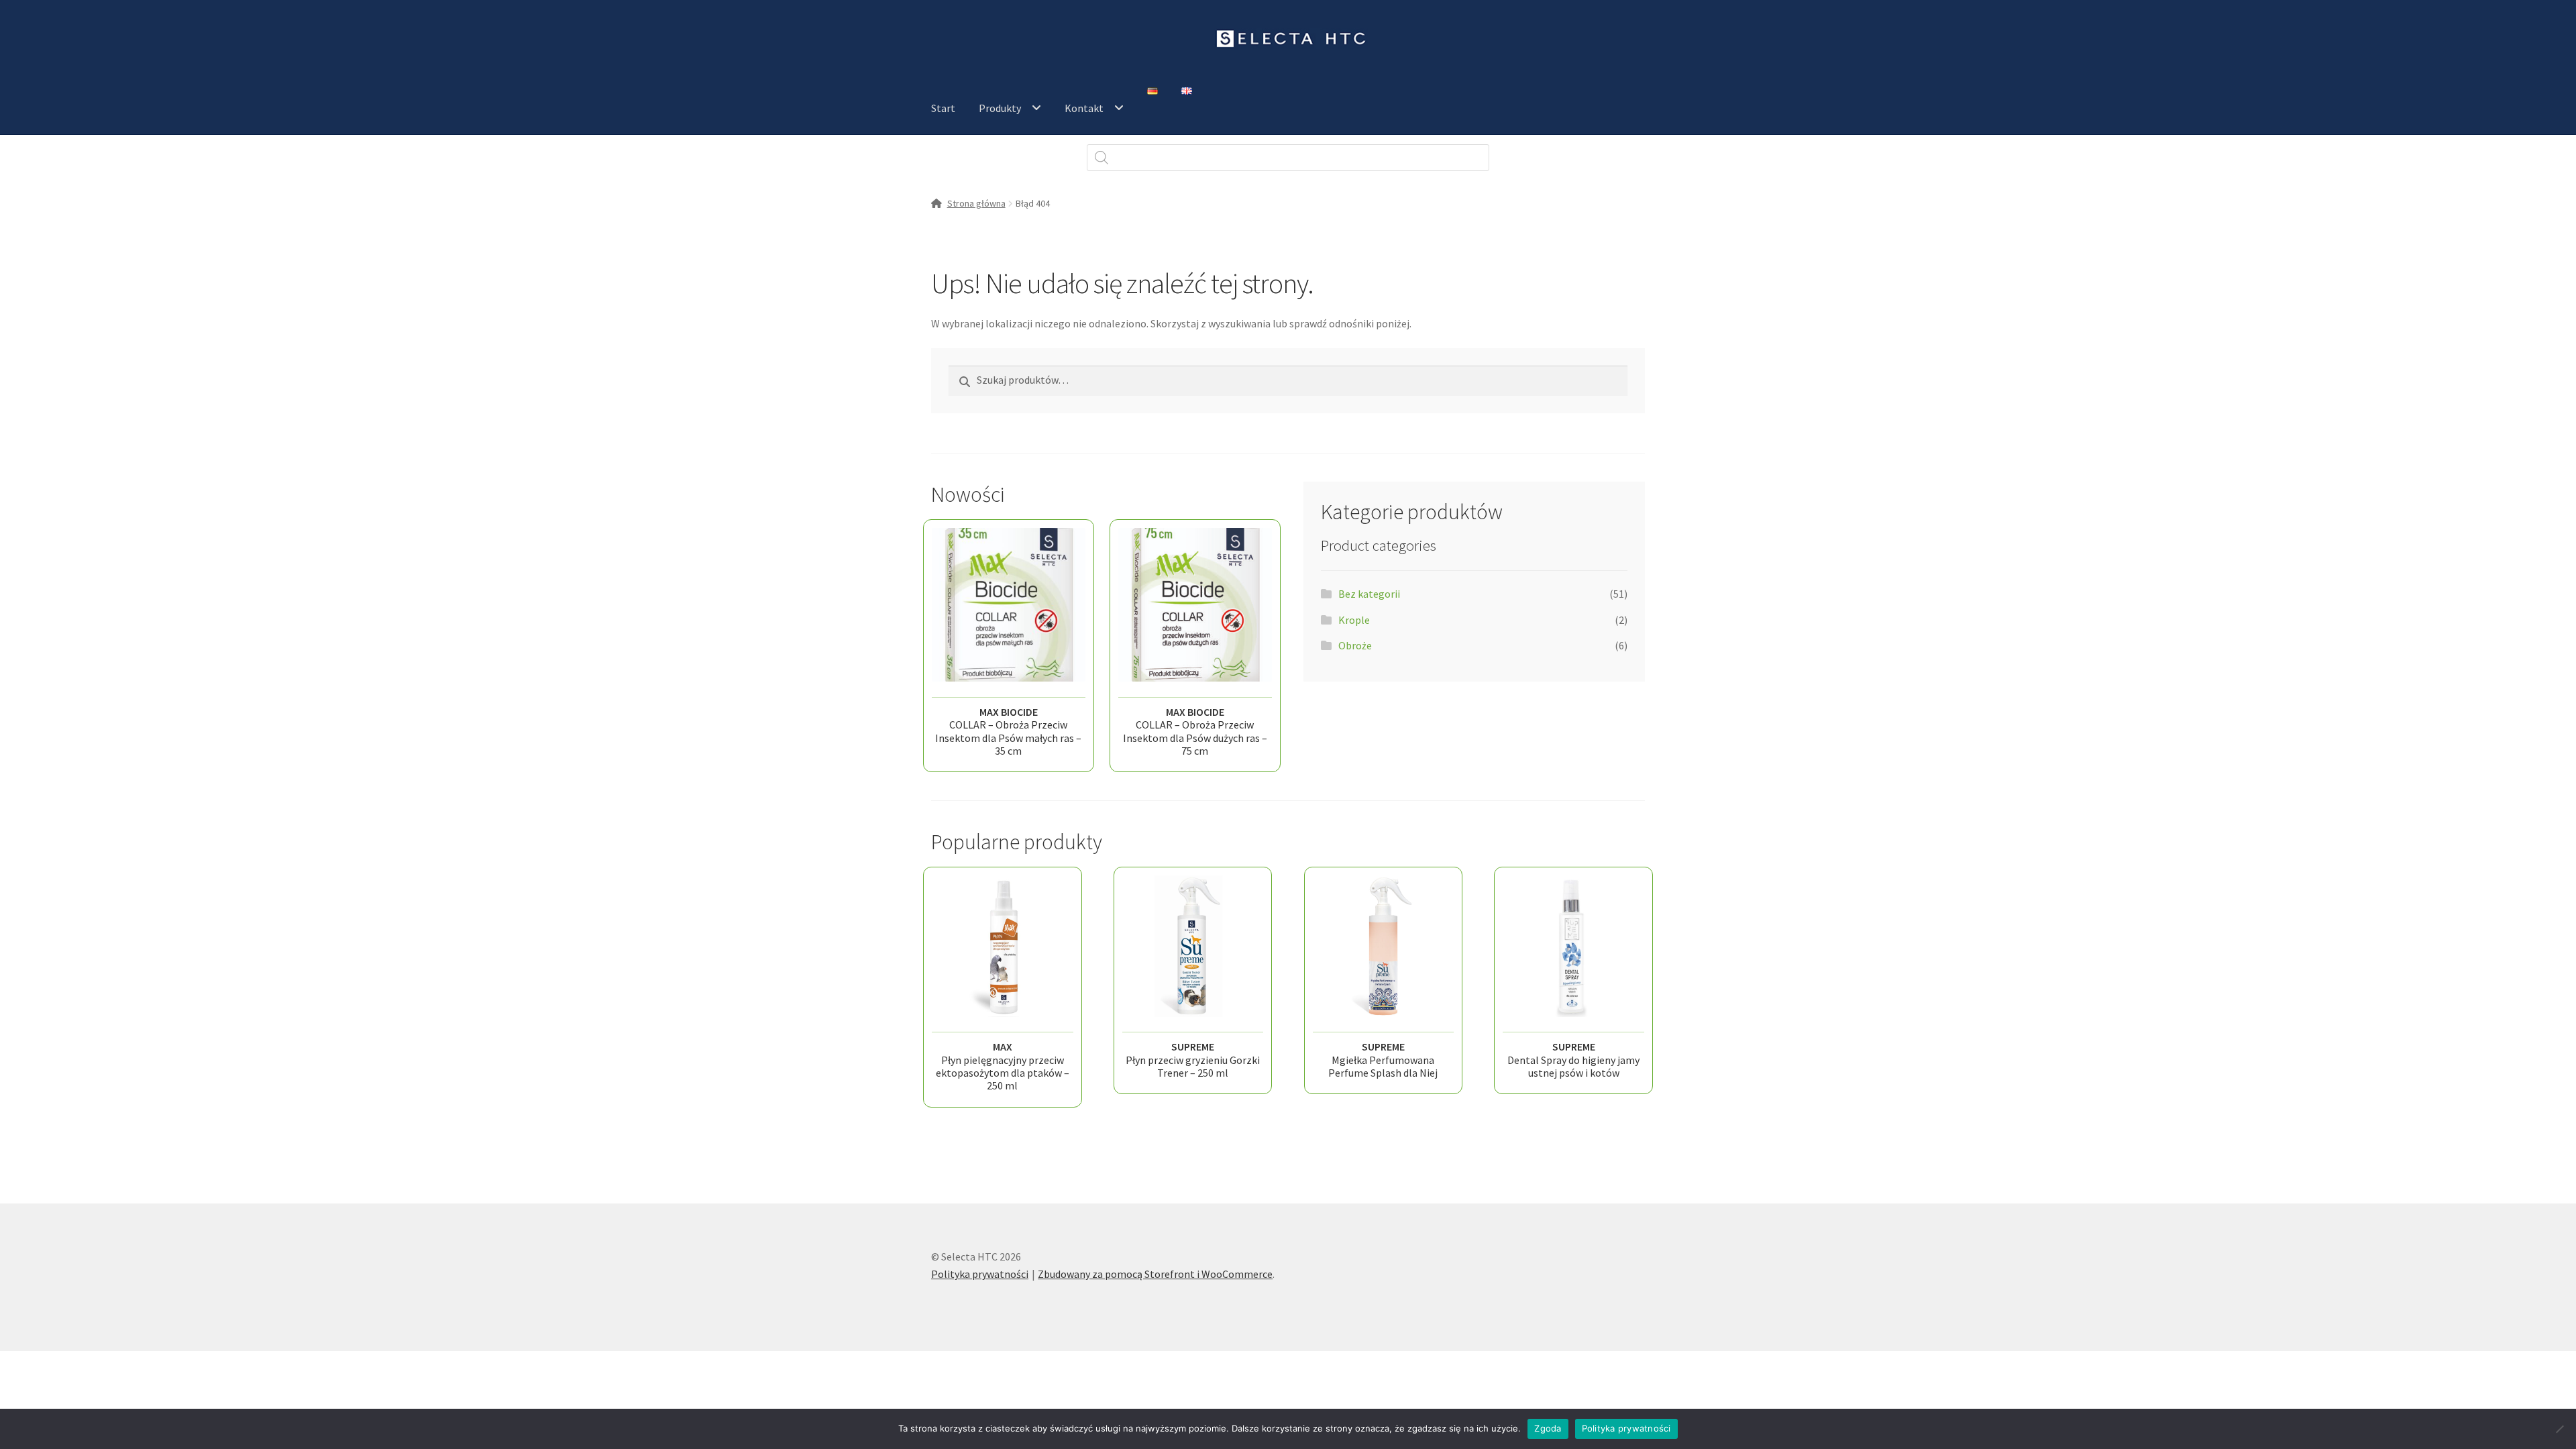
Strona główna (976, 203)
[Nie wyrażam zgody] (2559, 1429)
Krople (1354, 620)
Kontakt (1084, 108)
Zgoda (1548, 1428)
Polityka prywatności (980, 1274)
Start (943, 108)
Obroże (1355, 645)
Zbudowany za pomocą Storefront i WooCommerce (1155, 1274)
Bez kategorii (1369, 594)
